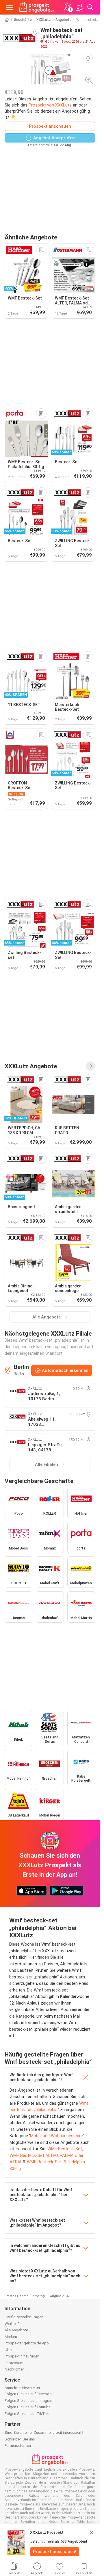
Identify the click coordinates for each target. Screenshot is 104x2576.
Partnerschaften (18, 2446)
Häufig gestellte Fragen (24, 2317)
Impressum (14, 2363)
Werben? (12, 2324)
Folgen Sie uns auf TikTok (27, 2414)
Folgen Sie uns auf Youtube (28, 2407)
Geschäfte (23, 20)
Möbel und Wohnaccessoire (56, 2136)
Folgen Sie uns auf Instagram (29, 2401)
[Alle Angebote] (90, 1066)
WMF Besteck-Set (65, 2149)
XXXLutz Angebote (31, 1066)
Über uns (12, 2350)
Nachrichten (15, 2369)
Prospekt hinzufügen (22, 2356)
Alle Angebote (16, 2330)
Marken (11, 2337)
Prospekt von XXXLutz (50, 105)
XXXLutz (44, 20)
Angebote (64, 20)
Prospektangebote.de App (27, 2343)
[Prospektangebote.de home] (36, 7)
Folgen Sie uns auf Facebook (29, 2394)
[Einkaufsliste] (79, 7)
